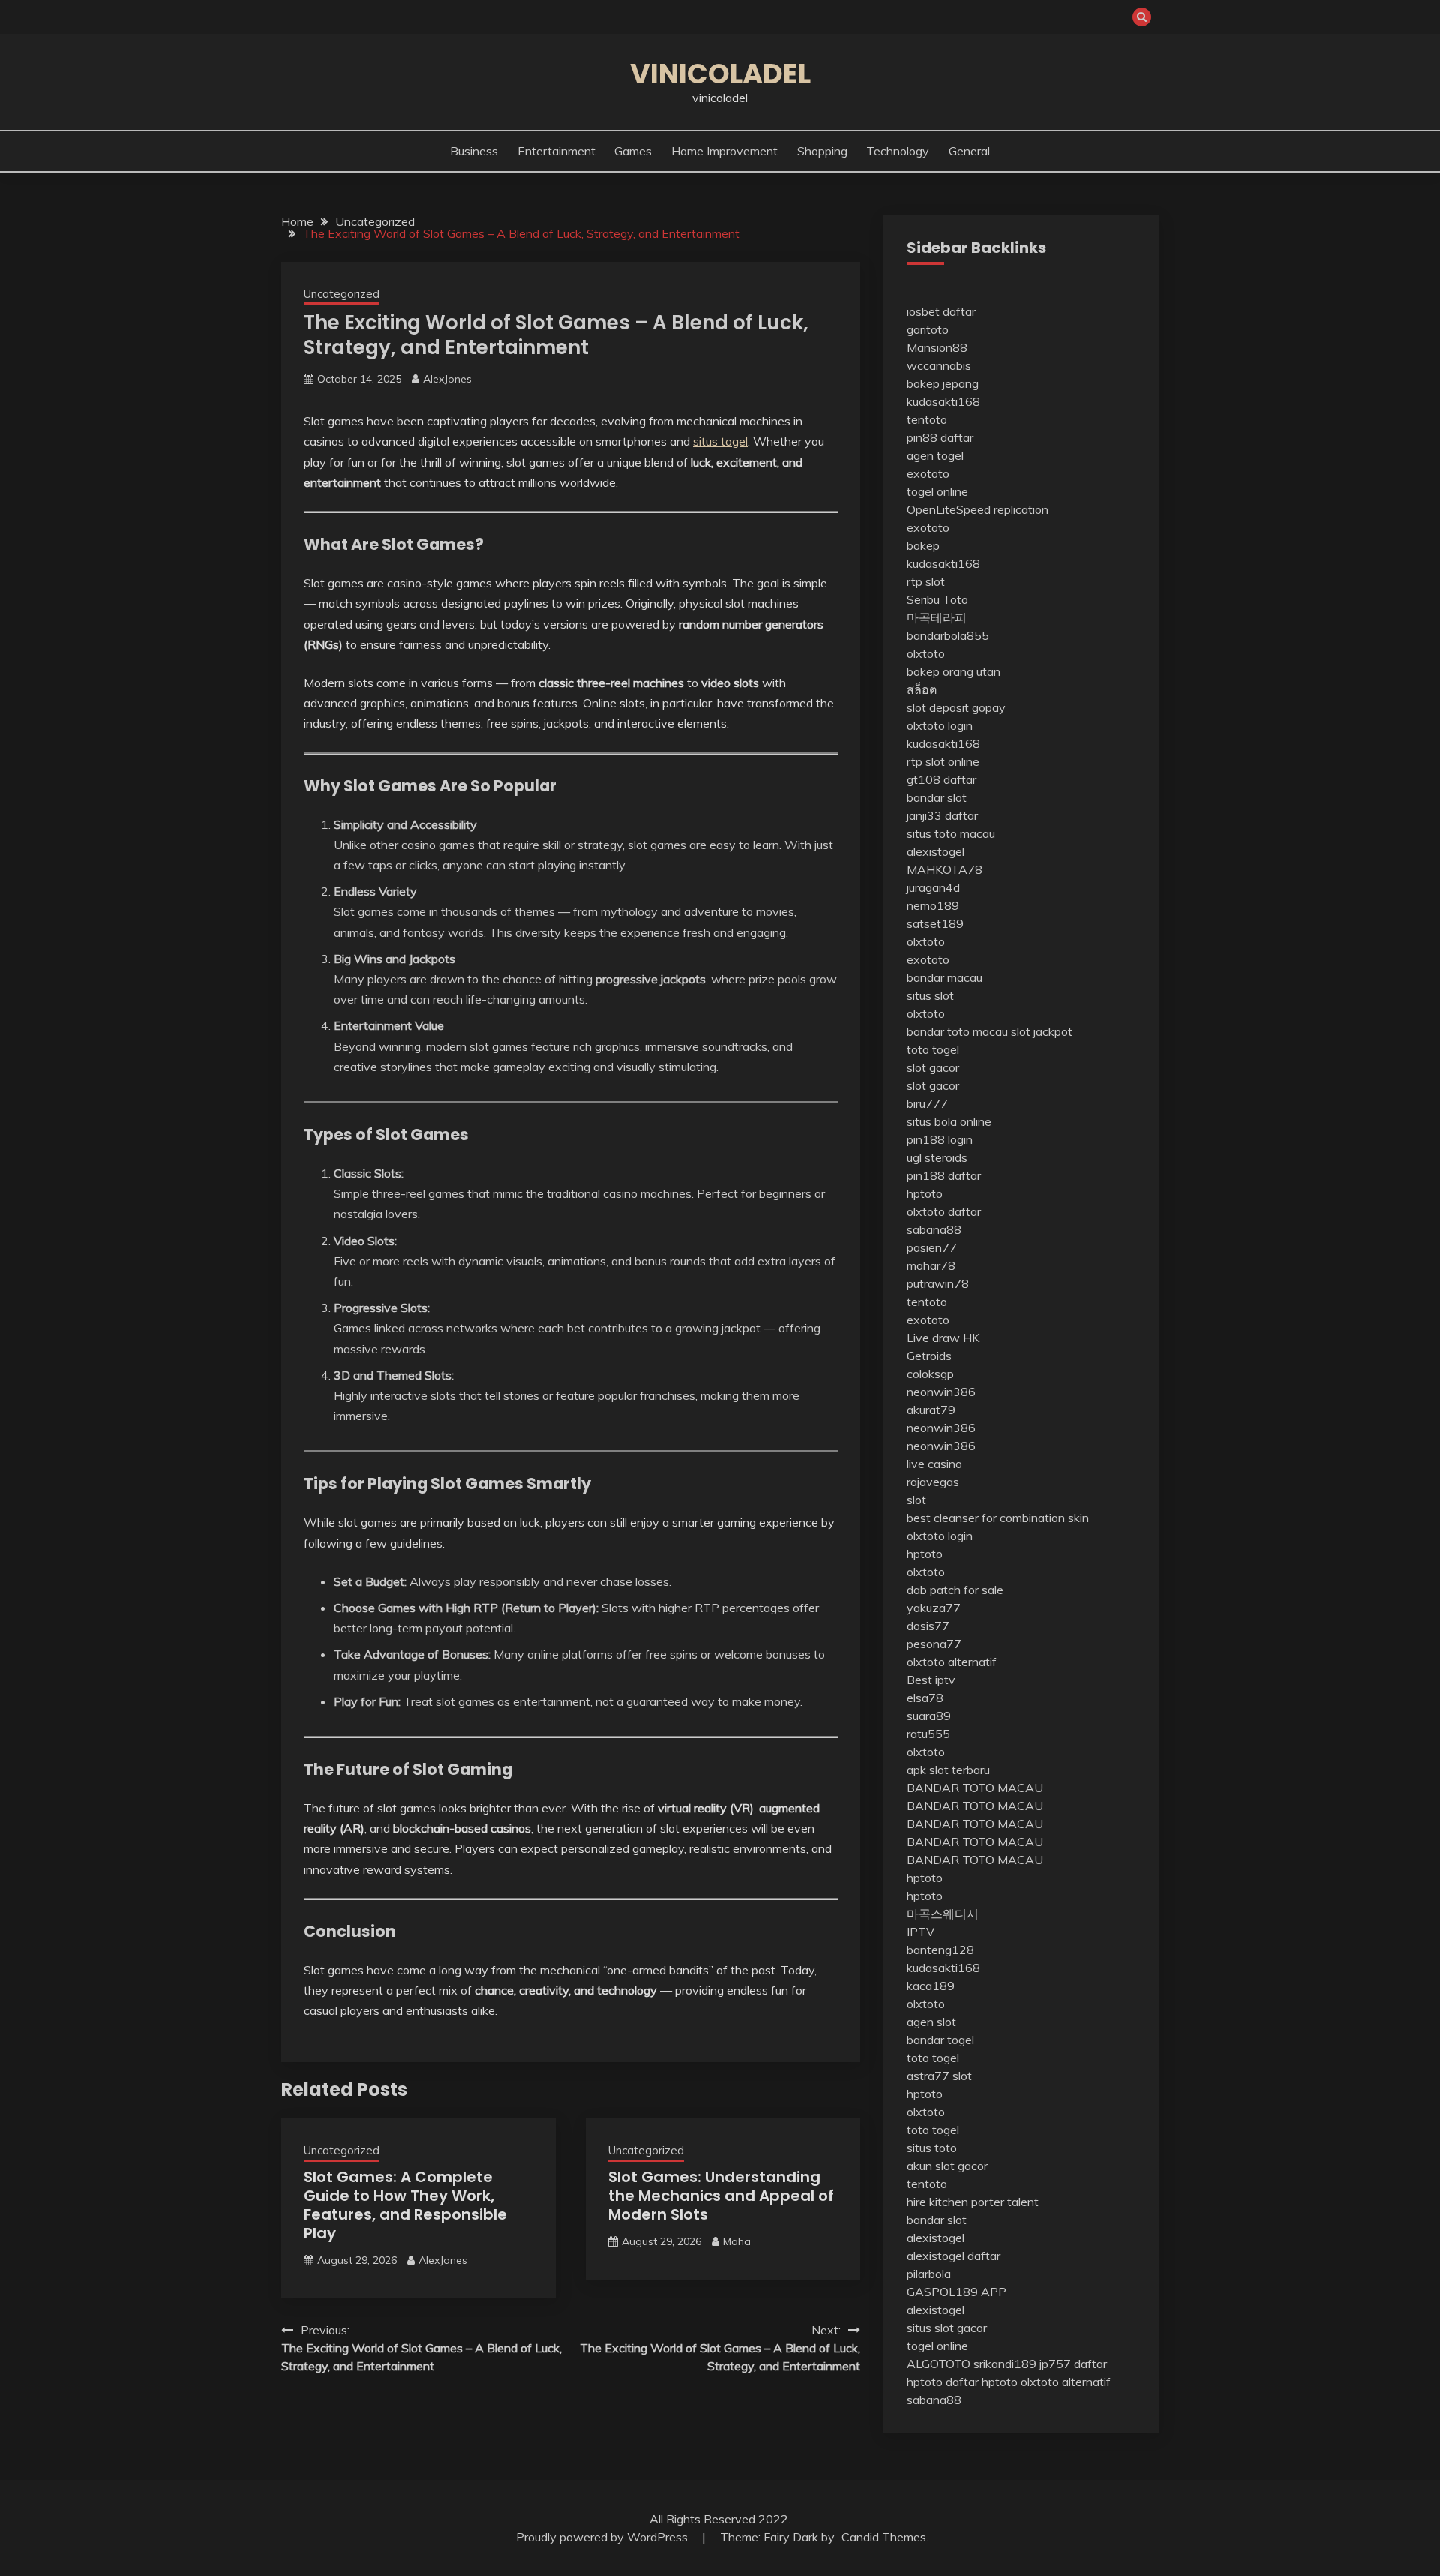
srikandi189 (1005, 2364)
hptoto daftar (943, 2382)
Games (633, 151)
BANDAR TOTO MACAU (975, 1788)
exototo (928, 473)
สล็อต (922, 689)
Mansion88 (937, 347)
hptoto (925, 1193)
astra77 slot (939, 2076)
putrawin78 (938, 1283)
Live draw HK (943, 1338)
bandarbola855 (948, 635)
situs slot (930, 995)
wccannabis (939, 365)
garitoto (928, 329)
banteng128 (940, 1950)
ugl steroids (937, 1157)
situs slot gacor (947, 2328)
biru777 (927, 1103)
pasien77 (932, 1247)
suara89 (929, 1716)
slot (916, 1500)
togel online (937, 491)
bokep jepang (943, 383)
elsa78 (925, 1698)
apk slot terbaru (948, 1770)
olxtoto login (940, 725)
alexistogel (936, 851)
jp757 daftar (1073, 2364)
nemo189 (933, 905)
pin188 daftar (944, 1175)
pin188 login (940, 1139)
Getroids (929, 1356)
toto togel (933, 1049)
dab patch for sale (955, 1590)
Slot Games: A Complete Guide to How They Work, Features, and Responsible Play (405, 2205)
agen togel (935, 455)
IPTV (921, 1932)
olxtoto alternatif (952, 1662)
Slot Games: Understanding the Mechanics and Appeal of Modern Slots (721, 2196)
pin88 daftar (940, 437)
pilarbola (929, 2274)
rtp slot (926, 581)
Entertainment (556, 151)
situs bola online (949, 1121)
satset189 (935, 923)
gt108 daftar (942, 779)
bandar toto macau (957, 1031)
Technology (898, 151)
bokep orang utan (954, 671)
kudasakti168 (943, 401)
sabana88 (934, 1229)
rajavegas (933, 1482)
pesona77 (934, 1644)
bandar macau (945, 977)
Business (474, 151)
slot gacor (933, 1067)
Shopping (822, 151)
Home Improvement (724, 151)
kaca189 (931, 1986)
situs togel (720, 441)
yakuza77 (934, 1608)
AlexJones (447, 379)
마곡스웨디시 (943, 1914)
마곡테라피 (937, 617)
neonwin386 (941, 1392)
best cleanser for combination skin (998, 1518)
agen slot (931, 2022)
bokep (923, 545)
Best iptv (931, 1680)
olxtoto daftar (944, 1211)
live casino (934, 1464)
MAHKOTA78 (945, 869)
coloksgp (930, 1374)
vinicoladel (720, 74)
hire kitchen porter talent (973, 2202)
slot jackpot (1042, 1031)
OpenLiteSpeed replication (978, 509)
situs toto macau (951, 833)
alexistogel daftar (954, 2256)
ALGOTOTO (939, 2364)
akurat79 (931, 1410)
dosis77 (928, 1626)
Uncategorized (342, 294)
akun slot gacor (947, 2166)
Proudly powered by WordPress (603, 2537)
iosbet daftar (941, 311)
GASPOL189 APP (957, 2292)
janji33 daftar (942, 815)
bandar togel (940, 2040)
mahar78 (931, 1265)
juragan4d (933, 887)
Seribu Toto (937, 599)
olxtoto (926, 653)
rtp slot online (943, 761)
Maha (737, 2241)
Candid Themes (884, 2537)
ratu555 (928, 1734)
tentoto (927, 419)
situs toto (932, 2148)
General (969, 151)
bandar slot (937, 797)
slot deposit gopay (956, 707)
